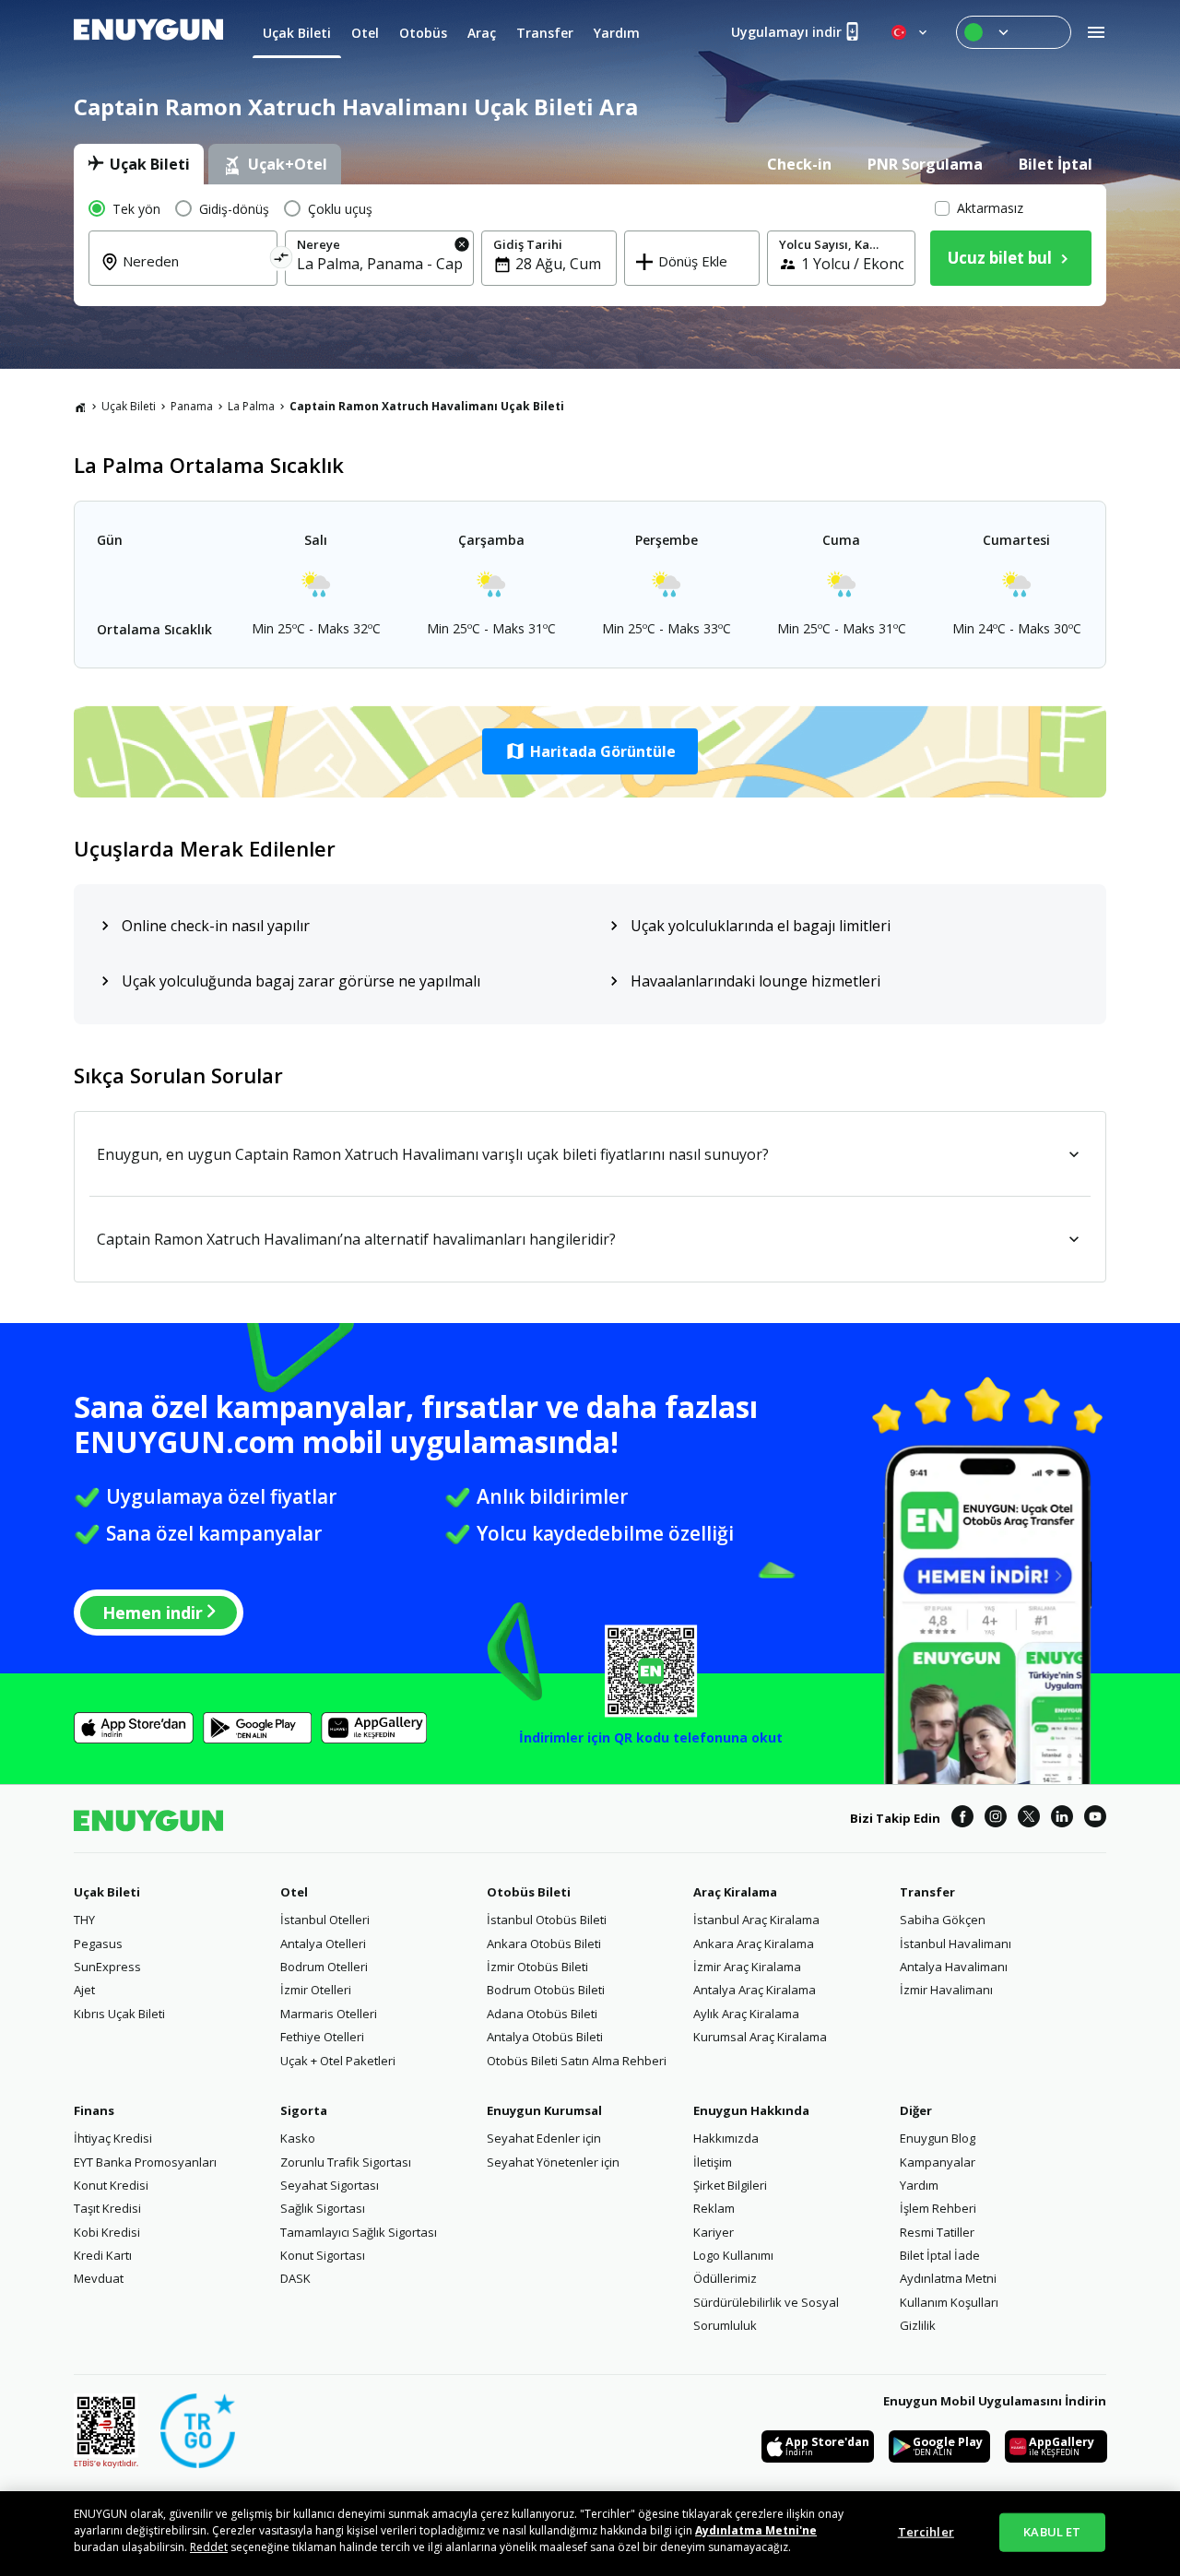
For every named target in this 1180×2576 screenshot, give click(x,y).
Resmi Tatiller (937, 2232)
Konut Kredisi (111, 2185)
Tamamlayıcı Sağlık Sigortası (359, 2232)
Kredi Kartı (103, 2255)
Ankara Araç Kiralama (754, 1944)
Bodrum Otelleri (324, 1967)
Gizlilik (918, 2325)
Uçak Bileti (129, 406)
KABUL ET (1052, 2532)
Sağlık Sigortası (323, 2208)
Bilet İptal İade (940, 2255)
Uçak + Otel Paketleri (338, 2061)
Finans (94, 2110)
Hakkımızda (726, 2138)
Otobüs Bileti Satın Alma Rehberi (577, 2061)
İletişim (713, 2162)
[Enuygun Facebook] (962, 1819)
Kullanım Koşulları (949, 2302)
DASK (295, 2278)
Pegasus (98, 1944)
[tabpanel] (590, 245)
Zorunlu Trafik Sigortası (346, 2162)
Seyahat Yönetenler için (553, 2162)
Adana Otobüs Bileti (542, 2014)
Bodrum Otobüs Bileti (546, 1990)
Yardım (919, 2185)
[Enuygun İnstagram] (996, 1819)
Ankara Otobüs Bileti (544, 1944)
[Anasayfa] (80, 407)
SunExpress (107, 1967)
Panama (192, 406)
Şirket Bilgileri (730, 2185)
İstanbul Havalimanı (956, 1944)
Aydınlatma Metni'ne (756, 2530)
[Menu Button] (1014, 32)
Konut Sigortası (323, 2255)
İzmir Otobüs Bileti (537, 1967)
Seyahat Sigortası (330, 2185)
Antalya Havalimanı (954, 1967)
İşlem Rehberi (938, 2208)
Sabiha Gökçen (943, 1920)
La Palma (251, 406)
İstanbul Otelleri (325, 1920)
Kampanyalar (938, 2162)
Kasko (298, 2138)
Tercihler (926, 2532)
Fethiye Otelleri (322, 2037)
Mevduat (99, 2278)
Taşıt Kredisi (107, 2208)
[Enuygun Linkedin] (1062, 1819)
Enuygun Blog (938, 2138)
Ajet (84, 1990)
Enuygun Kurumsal (544, 2110)
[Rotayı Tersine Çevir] (282, 260)
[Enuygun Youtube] (1095, 1819)
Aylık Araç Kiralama (746, 2014)
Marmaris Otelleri (329, 2014)
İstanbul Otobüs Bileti (547, 1920)
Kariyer (714, 2232)
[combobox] (194, 274)
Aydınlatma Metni (948, 2278)
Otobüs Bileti (529, 1892)
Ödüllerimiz (725, 2278)
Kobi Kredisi (107, 2232)
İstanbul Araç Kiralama (756, 1920)
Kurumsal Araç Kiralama (760, 2037)
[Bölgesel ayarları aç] (911, 32)
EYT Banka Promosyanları (145, 2162)
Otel (294, 1892)
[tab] (139, 164)
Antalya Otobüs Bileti (545, 2037)
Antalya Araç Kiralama (755, 1990)
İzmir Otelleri (316, 1990)
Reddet (209, 2547)
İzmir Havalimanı (946, 1990)
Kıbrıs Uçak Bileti (119, 2014)
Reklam (714, 2208)
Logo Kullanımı (733, 2255)
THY (84, 1920)
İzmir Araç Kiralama (747, 1967)
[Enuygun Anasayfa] (148, 32)
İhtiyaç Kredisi (113, 2138)
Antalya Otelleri (323, 1944)
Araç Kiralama (735, 1892)
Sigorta (304, 2110)
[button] (590, 751)
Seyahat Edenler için (544, 2138)
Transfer (927, 1892)
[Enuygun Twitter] (1029, 1819)
